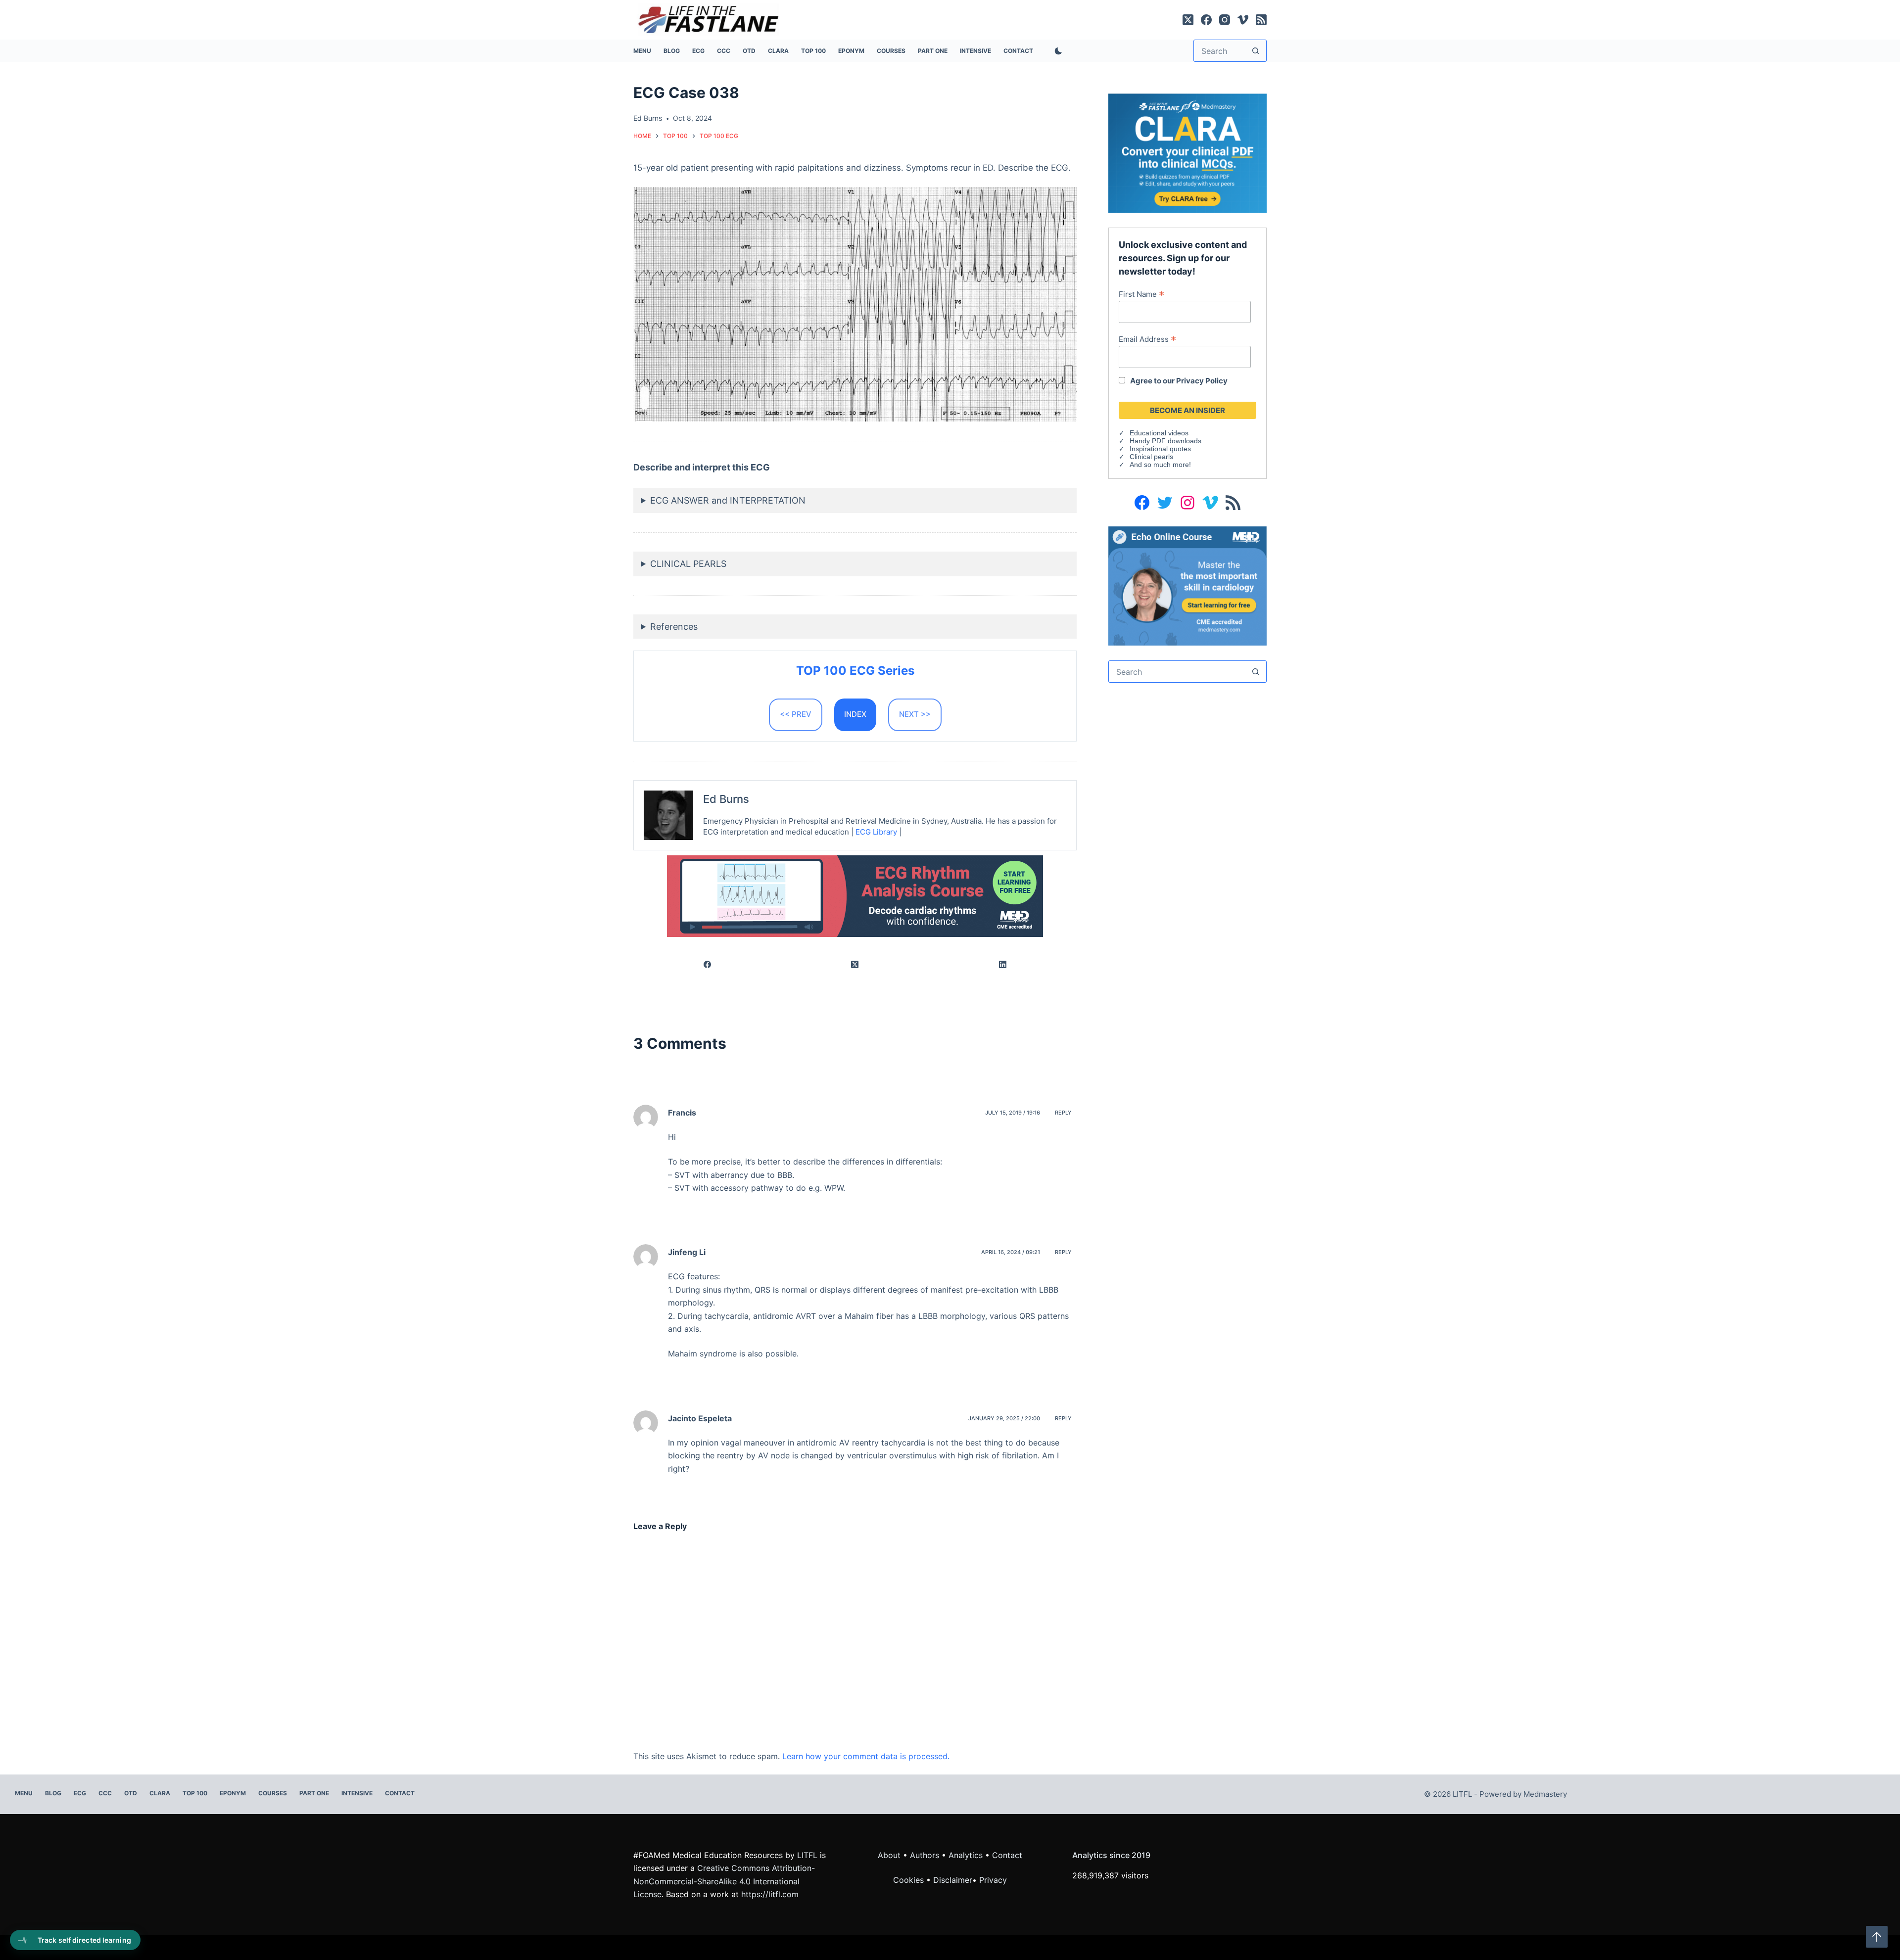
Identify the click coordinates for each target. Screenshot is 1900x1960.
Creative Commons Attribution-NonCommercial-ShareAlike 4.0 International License (724, 1881)
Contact (1018, 51)
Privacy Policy (1202, 381)
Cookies (910, 1880)
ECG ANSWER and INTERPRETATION (728, 500)
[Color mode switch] (1056, 51)
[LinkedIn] (1003, 965)
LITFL (807, 1855)
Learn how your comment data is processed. (866, 1756)
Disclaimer (953, 1880)
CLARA (778, 51)
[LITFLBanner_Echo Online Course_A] (1187, 585)
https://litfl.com (770, 1894)
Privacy (993, 1880)
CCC (724, 51)
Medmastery (1545, 1794)
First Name (1141, 294)
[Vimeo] (1243, 20)
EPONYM (851, 51)
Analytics (966, 1855)
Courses (891, 51)
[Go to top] (1877, 1937)
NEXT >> (915, 714)
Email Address (1147, 339)
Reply (1063, 1113)
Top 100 (813, 51)
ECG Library (876, 832)
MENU (642, 51)
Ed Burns (726, 799)
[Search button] (1256, 51)
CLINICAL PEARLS (688, 564)
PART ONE (933, 51)
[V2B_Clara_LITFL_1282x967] (1187, 152)
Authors (925, 1855)
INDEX (855, 714)
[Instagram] (1225, 20)
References (674, 627)
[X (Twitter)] (1188, 20)
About (889, 1855)
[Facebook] (1206, 20)
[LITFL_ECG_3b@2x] (855, 895)
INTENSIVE (975, 51)
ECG (698, 51)
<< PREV (796, 714)
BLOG (672, 51)
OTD (749, 51)
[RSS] (1261, 20)
